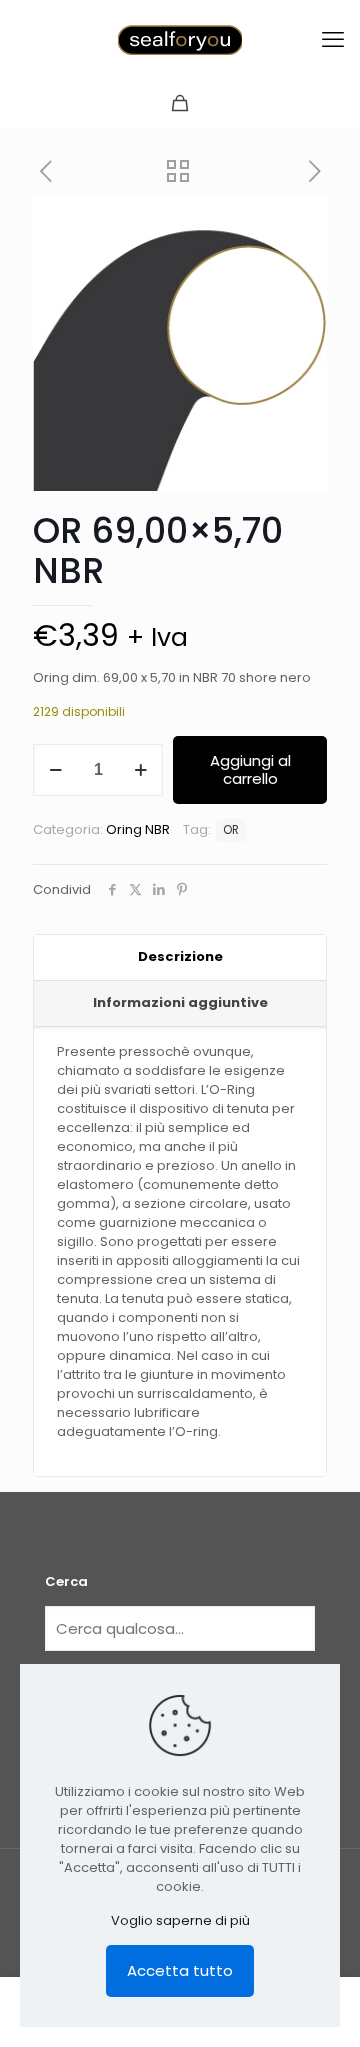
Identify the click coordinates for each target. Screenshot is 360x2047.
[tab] (180, 958)
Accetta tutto (180, 1970)
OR (231, 830)
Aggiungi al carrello (250, 769)
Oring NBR (138, 829)
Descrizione (180, 956)
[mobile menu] (333, 40)
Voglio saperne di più (180, 1920)
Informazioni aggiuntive (180, 1002)
